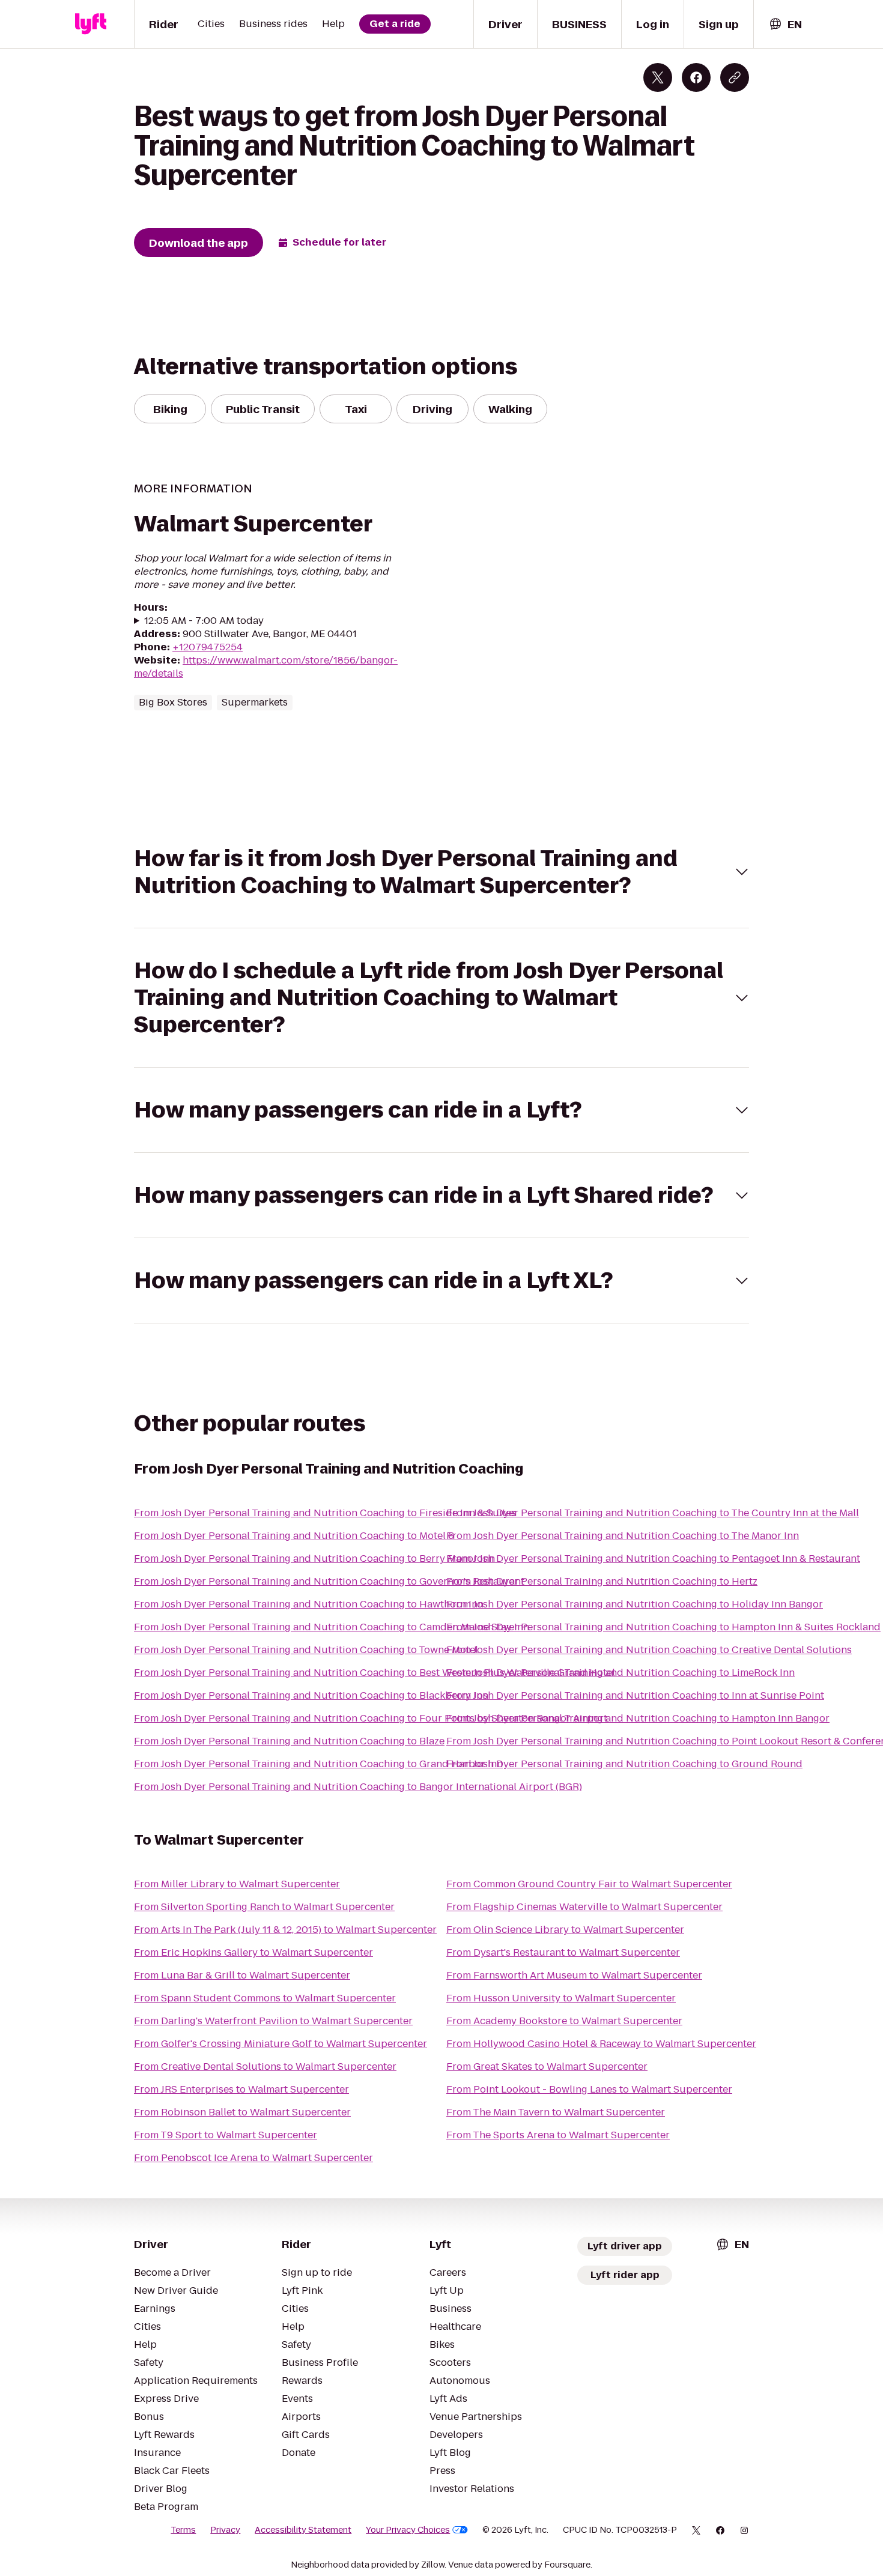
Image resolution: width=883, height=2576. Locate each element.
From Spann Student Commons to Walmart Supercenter (265, 1998)
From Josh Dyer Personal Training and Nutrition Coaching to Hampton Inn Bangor (638, 1718)
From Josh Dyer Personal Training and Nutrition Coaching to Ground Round (624, 1764)
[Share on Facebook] (696, 77)
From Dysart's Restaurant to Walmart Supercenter (563, 1952)
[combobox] (785, 24)
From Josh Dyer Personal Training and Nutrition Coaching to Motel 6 (294, 1536)
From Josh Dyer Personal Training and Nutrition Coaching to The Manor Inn (623, 1536)
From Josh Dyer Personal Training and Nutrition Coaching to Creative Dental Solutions (649, 1650)
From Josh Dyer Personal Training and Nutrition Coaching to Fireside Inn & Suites (325, 1513)
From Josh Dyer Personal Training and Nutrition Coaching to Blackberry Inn (311, 1695)
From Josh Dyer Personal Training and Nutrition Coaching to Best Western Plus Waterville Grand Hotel (375, 1673)
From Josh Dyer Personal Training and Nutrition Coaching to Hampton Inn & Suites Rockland (663, 1627)
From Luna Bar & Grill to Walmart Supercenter (242, 1975)
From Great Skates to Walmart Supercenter (547, 2067)
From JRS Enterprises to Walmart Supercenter (241, 2089)
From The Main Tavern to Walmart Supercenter (556, 2112)
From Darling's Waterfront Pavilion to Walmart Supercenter (273, 2021)
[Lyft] (91, 24)
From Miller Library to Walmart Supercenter (237, 1884)
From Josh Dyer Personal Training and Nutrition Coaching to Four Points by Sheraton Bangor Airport (371, 1718)
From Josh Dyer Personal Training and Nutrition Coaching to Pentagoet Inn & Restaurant (653, 1559)
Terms (183, 2530)
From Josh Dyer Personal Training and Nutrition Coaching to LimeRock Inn (621, 1673)
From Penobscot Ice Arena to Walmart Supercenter (253, 2158)
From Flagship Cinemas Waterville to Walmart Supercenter (584, 1907)
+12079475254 (208, 647)
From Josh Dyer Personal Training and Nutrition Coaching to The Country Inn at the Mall (653, 1513)
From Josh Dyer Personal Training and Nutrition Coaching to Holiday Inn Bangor (635, 1604)
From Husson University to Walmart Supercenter (561, 1998)
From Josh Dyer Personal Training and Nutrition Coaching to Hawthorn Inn (309, 1604)
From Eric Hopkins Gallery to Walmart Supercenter (253, 1952)
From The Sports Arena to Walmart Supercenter (558, 2135)
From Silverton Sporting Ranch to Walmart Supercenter (264, 1907)
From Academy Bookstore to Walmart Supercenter (564, 2021)
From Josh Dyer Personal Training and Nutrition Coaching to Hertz (602, 1581)
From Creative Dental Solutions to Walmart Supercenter (265, 2067)
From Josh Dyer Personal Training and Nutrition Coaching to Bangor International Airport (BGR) (358, 1787)
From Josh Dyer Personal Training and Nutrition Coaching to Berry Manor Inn (314, 1559)
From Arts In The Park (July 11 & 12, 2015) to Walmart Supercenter (285, 1930)
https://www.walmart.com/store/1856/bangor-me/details (266, 667)
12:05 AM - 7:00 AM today (204, 621)
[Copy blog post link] (735, 77)
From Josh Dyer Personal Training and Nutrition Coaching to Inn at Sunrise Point (635, 1695)
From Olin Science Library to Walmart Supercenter (565, 1930)
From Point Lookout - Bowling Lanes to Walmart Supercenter (589, 2089)
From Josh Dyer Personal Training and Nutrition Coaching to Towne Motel (306, 1650)
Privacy (225, 2530)
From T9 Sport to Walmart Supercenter (226, 2135)
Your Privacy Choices (408, 2530)
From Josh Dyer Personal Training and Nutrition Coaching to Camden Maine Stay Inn (332, 1627)
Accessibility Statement (303, 2530)
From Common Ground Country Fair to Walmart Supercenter (589, 1884)
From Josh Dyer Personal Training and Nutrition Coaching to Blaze (289, 1741)
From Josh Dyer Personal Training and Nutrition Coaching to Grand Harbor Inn (318, 1764)
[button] (441, 872)
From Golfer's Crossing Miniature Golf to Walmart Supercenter (281, 2044)
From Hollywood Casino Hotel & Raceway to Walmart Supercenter (601, 2044)
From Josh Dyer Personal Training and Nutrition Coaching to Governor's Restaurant (329, 1581)
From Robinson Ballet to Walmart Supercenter (242, 2112)
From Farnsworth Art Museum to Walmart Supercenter (574, 1975)
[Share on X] (658, 77)
